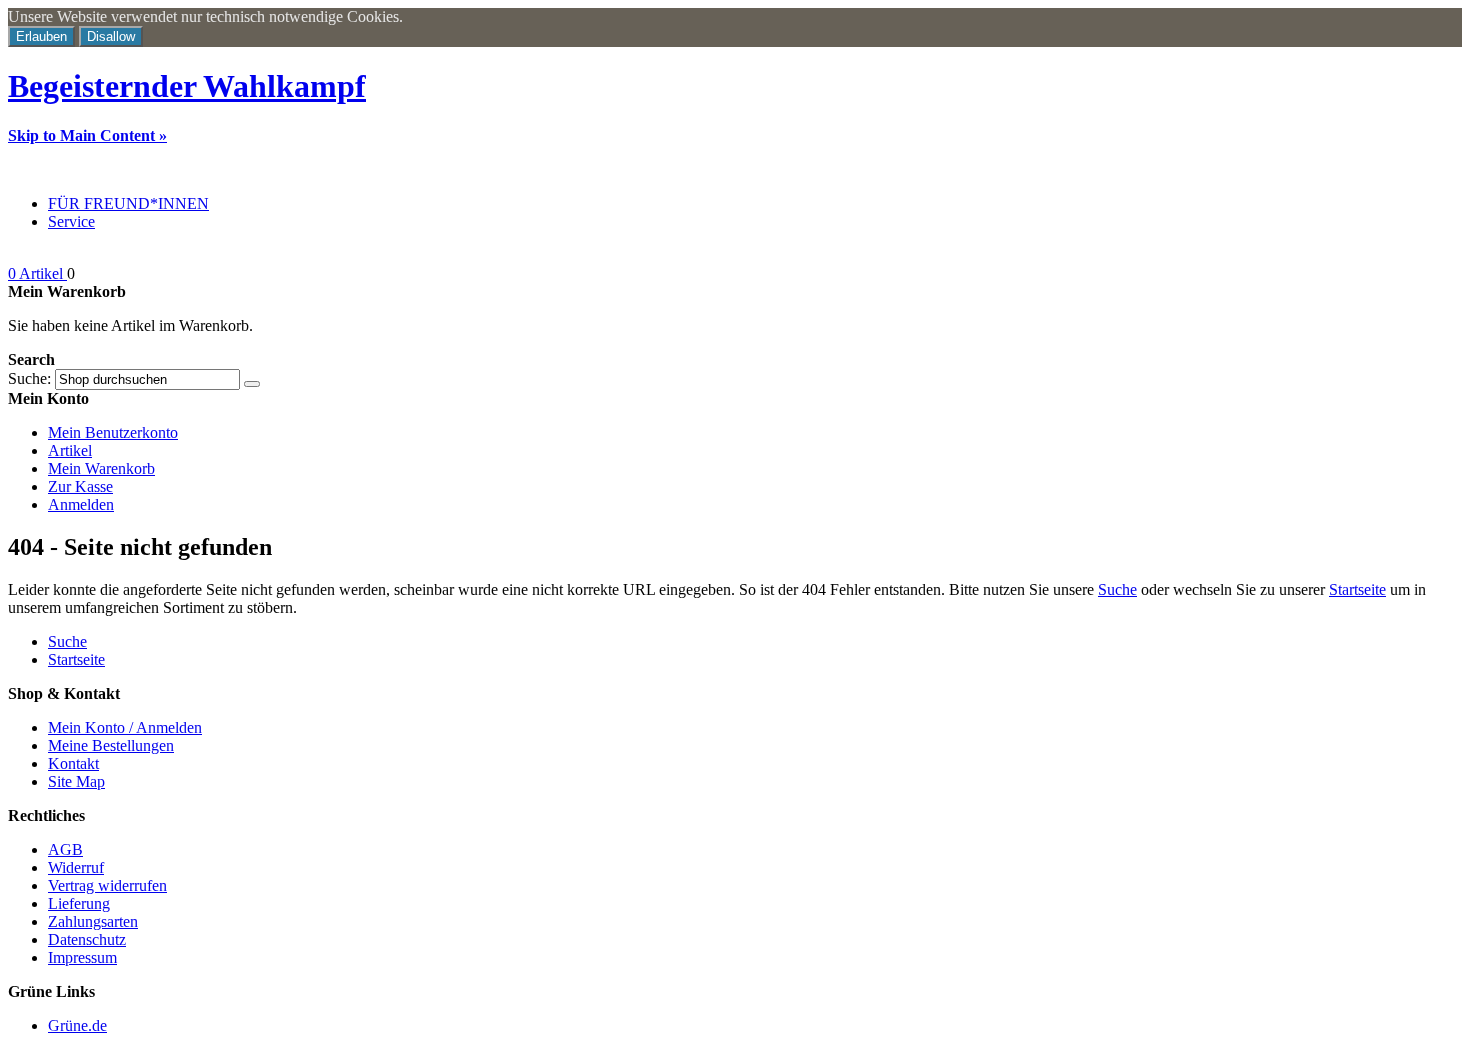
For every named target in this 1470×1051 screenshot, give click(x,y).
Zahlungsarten (93, 921)
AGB (65, 849)
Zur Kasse (80, 486)
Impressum (82, 957)
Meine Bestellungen (111, 745)
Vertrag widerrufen (107, 885)
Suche (1117, 589)
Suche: (29, 378)
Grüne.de (77, 1025)
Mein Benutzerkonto (113, 432)
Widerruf (76, 867)
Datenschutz (87, 939)
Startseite (1357, 589)
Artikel (70, 450)
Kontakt (73, 763)
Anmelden (81, 504)
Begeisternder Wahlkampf (187, 86)
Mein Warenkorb (101, 468)
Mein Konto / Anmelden (125, 727)
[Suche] (252, 384)
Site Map (76, 781)
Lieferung (79, 903)
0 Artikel (37, 273)
